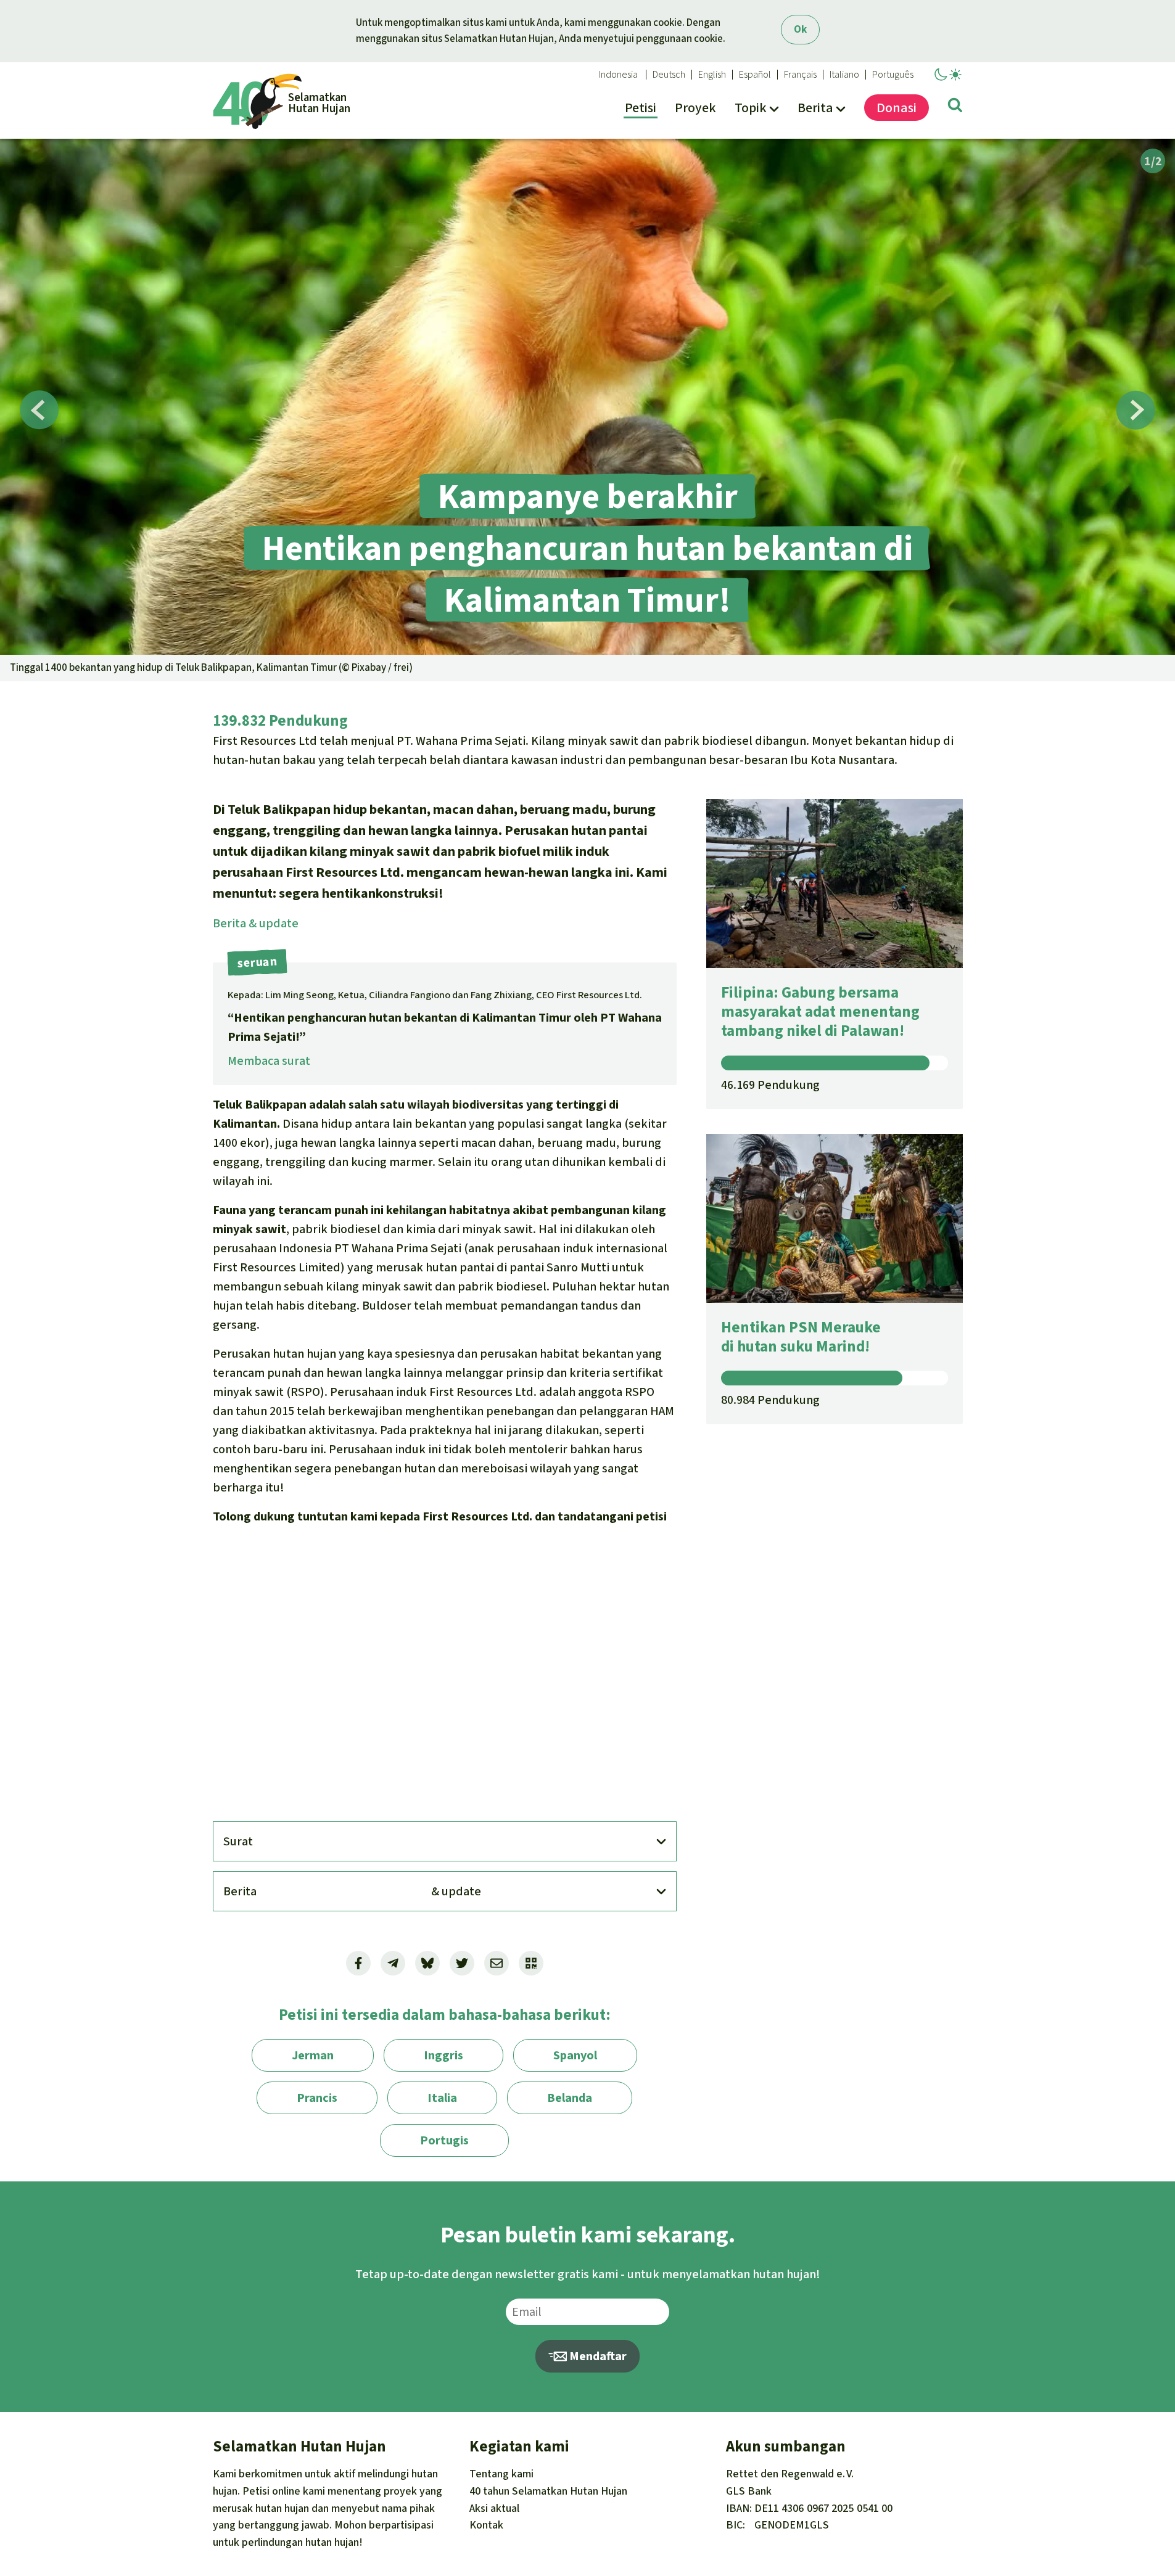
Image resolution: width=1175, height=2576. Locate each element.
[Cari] (955, 107)
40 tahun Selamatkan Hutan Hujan (548, 2491)
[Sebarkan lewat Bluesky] (427, 1963)
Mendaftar (597, 2356)
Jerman (313, 2055)
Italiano (844, 75)
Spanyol (575, 2055)
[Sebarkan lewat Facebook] (358, 1963)
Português (893, 75)
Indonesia (618, 75)
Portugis (444, 2140)
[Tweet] (462, 1963)
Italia (442, 2098)
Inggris (443, 2055)
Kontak (486, 2525)
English (712, 75)
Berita (256, 923)
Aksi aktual (494, 2508)
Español (755, 75)
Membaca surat (269, 1061)
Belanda (570, 2098)
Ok (800, 29)
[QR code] (531, 1963)
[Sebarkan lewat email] (497, 1963)
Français (800, 75)
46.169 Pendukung (770, 1085)
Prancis (317, 2098)
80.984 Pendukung (770, 1400)
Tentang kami (501, 2474)
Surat (238, 1841)
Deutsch (669, 75)
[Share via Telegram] (393, 1963)
